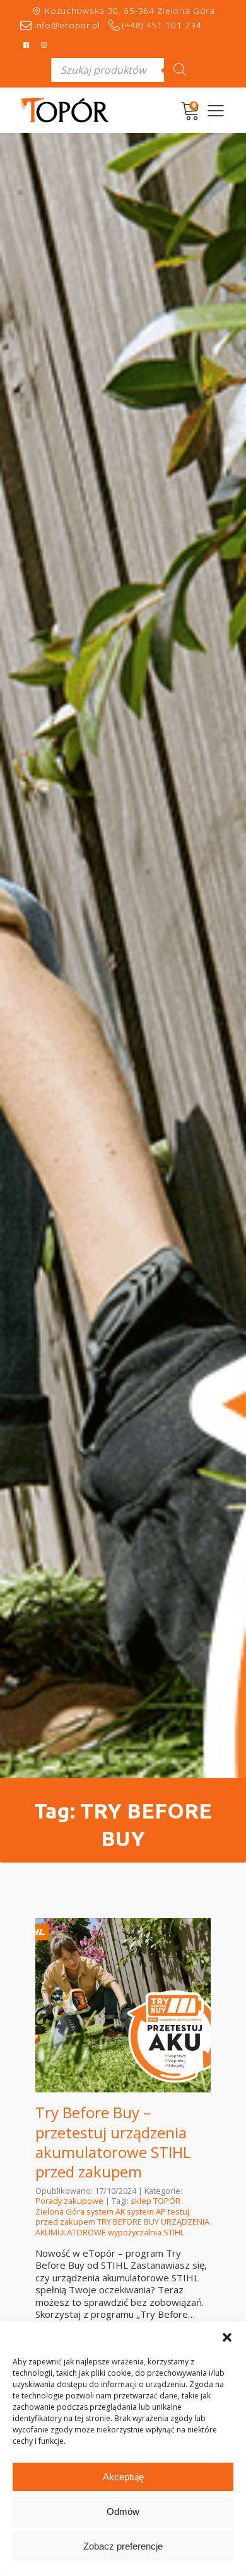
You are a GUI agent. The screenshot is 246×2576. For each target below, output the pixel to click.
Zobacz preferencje (123, 2546)
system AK (106, 2211)
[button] (227, 2337)
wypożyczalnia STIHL (146, 2232)
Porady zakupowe (69, 2201)
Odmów (123, 2511)
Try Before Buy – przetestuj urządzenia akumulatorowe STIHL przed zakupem (113, 2142)
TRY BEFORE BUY (128, 2221)
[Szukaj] (180, 70)
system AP (146, 2211)
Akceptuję (123, 2477)
